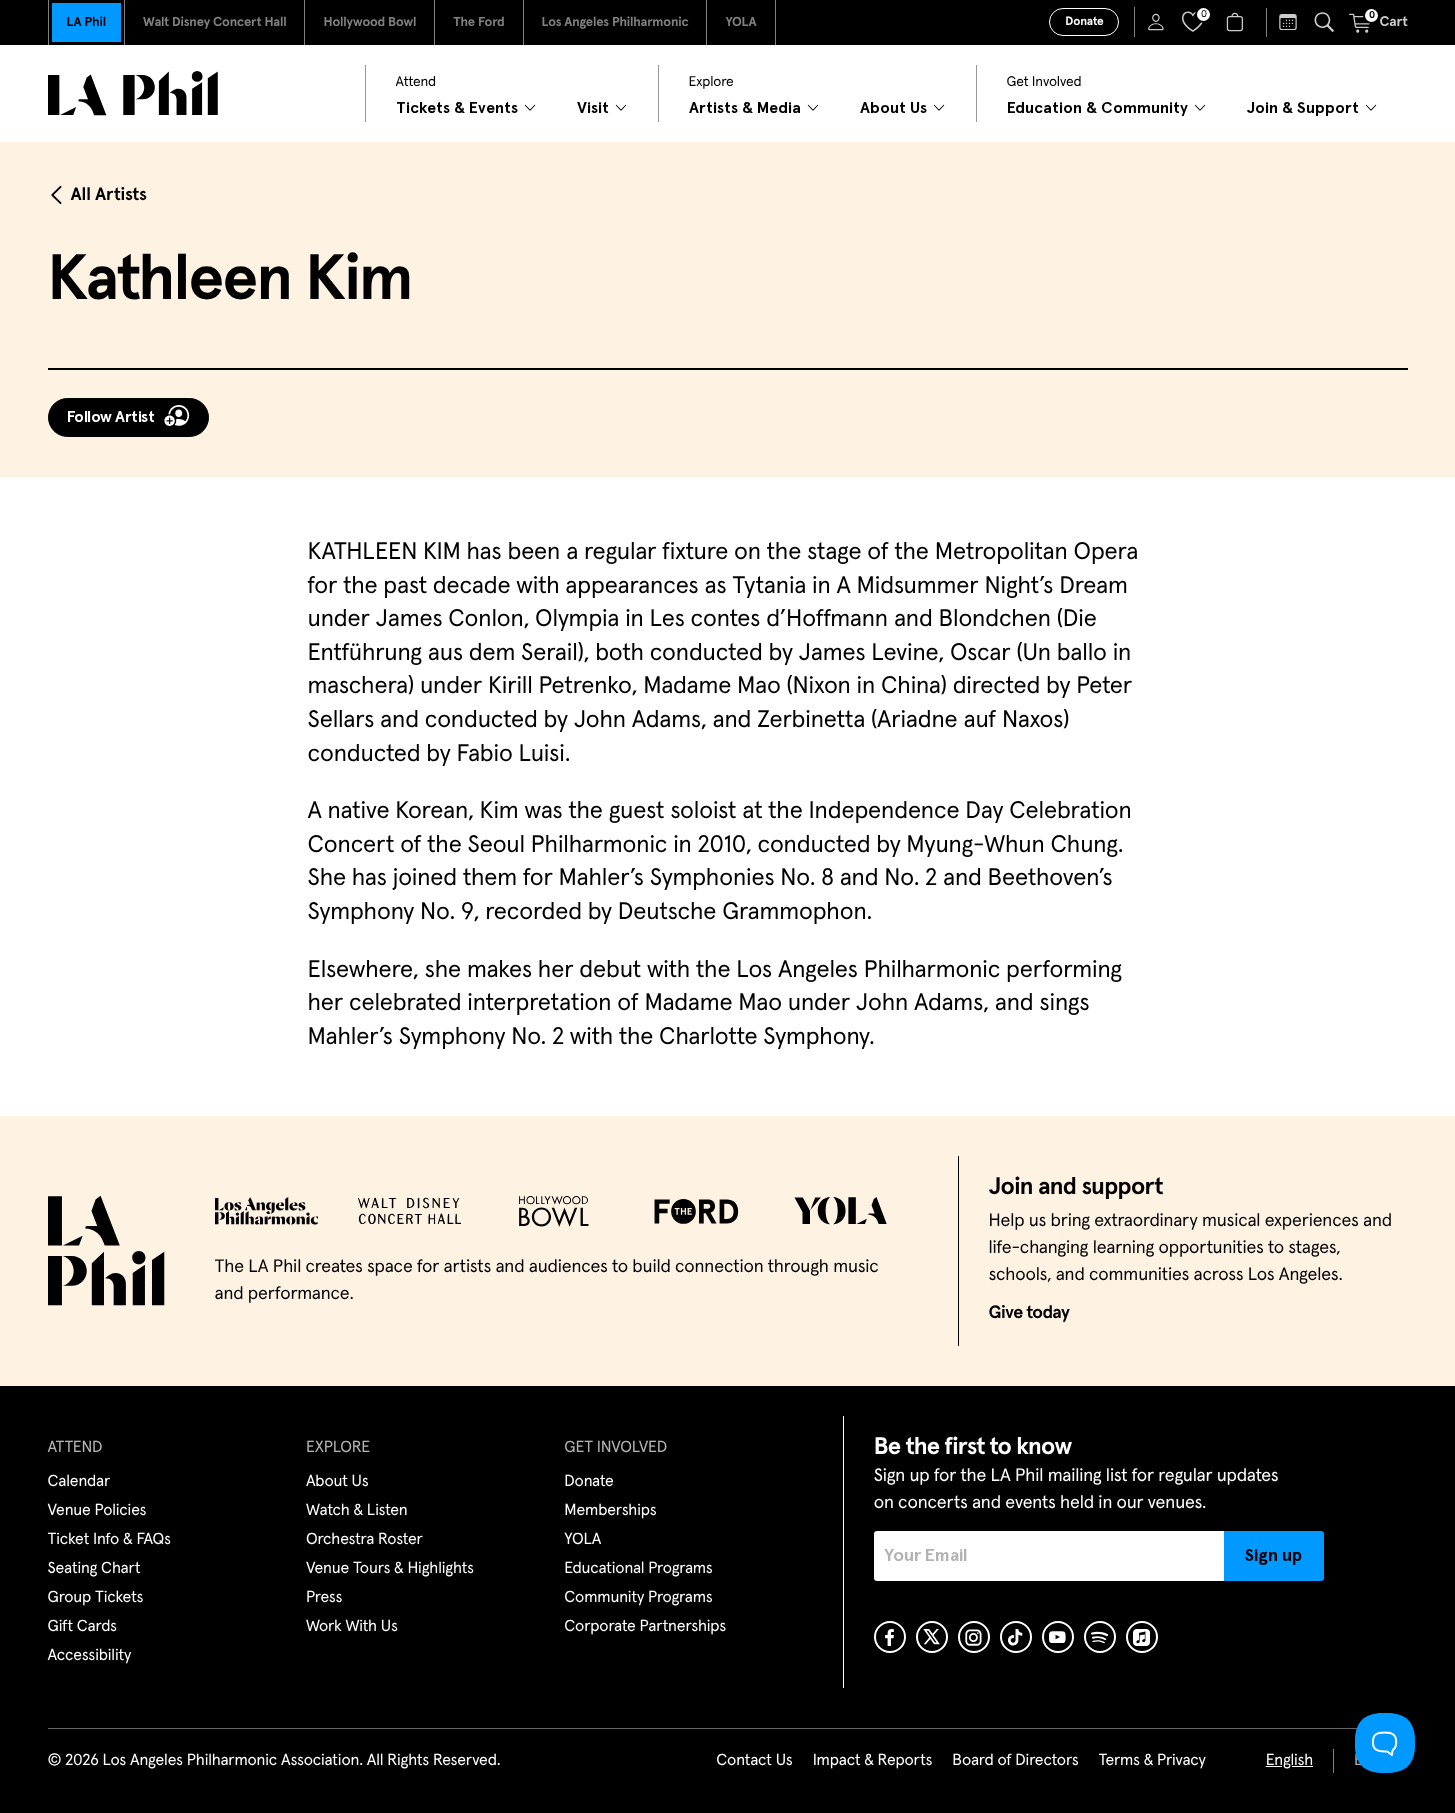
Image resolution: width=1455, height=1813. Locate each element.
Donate (1084, 22)
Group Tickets (96, 1598)
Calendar (79, 1482)
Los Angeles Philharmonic (615, 22)
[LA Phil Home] (133, 93)
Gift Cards (82, 1627)
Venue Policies (97, 1511)
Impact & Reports (873, 1761)
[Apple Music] (1142, 1637)
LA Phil (86, 22)
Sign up (1273, 1556)
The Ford (478, 22)
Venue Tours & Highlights (390, 1569)
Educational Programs (638, 1569)
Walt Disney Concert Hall (215, 22)
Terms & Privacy (1151, 1761)
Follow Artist (111, 417)
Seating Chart (94, 1569)
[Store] (1237, 22)
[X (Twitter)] (932, 1637)
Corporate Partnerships (645, 1627)
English (1289, 1761)
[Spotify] (1100, 1637)
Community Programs (638, 1598)
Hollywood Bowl (369, 22)
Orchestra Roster (364, 1540)
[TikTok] (1016, 1637)
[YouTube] (1058, 1637)
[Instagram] (974, 1637)
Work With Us (352, 1627)
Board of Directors (1015, 1761)
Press (324, 1598)
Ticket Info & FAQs (109, 1540)
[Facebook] (890, 1637)
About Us (337, 1482)
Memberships (610, 1511)
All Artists (109, 195)
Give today (1029, 1313)
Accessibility (90, 1656)
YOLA (740, 22)
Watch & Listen (357, 1511)
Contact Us (754, 1761)
